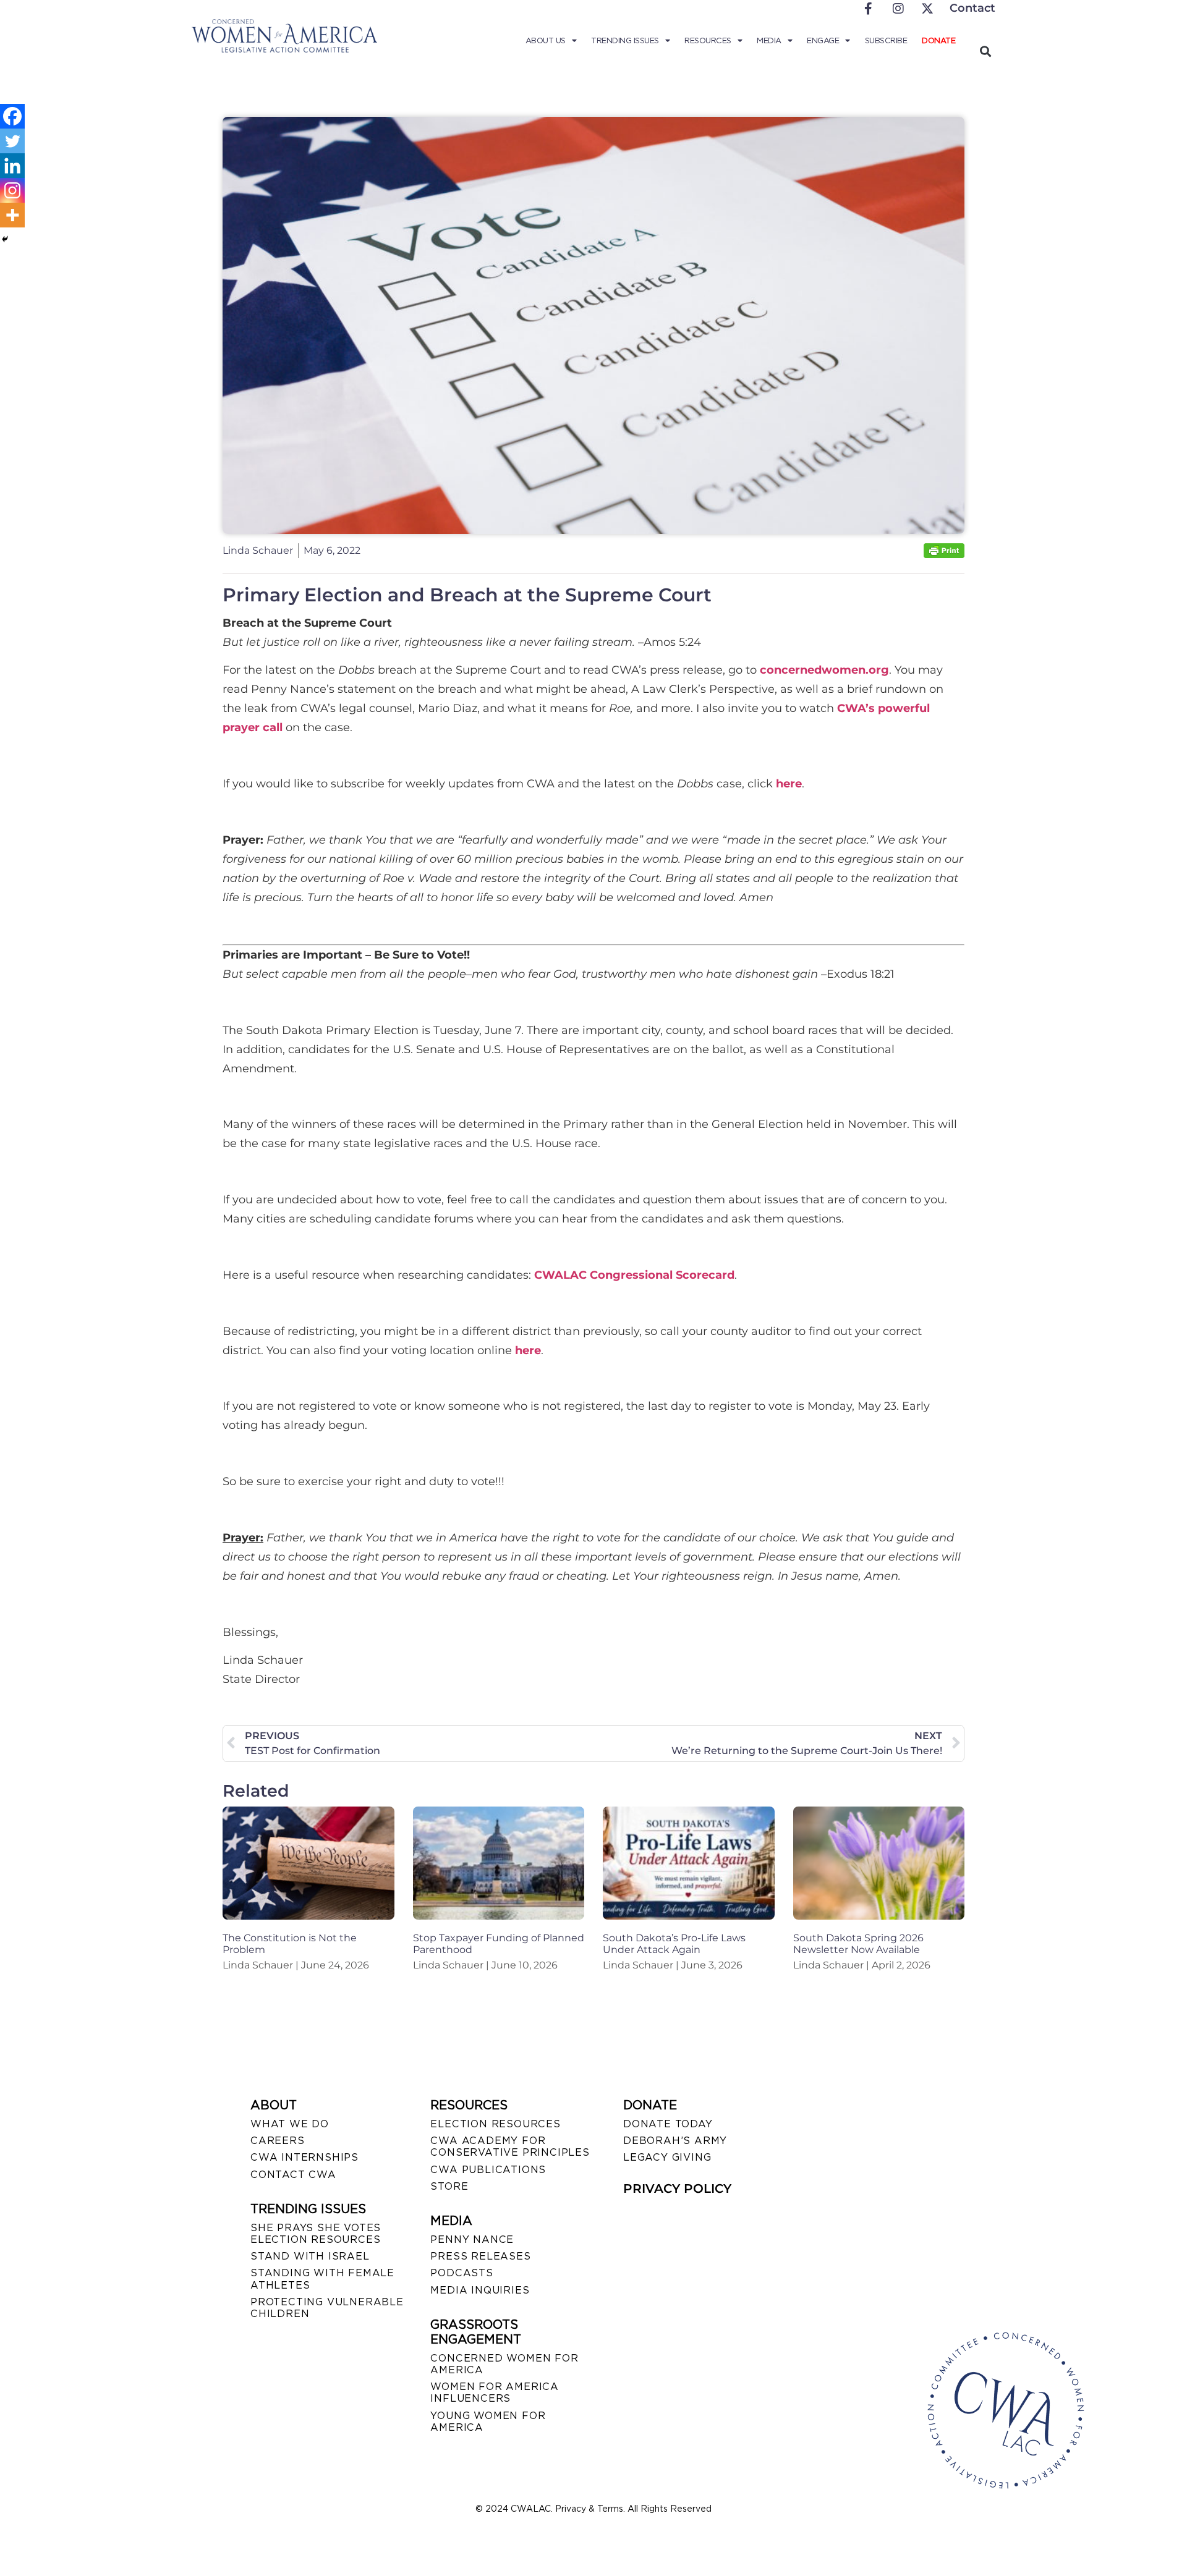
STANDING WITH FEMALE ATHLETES (322, 2279)
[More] (12, 215)
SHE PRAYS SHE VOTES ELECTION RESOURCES (316, 2234)
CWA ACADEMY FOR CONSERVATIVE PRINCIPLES (510, 2146)
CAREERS (278, 2141)
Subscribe (886, 40)
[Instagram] (12, 190)
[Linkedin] (12, 166)
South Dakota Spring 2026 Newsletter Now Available (858, 1944)
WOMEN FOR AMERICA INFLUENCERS (495, 2392)
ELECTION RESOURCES (495, 2124)
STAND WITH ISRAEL (310, 2256)
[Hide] (5, 239)
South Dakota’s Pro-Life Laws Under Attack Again (674, 1944)
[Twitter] (12, 141)
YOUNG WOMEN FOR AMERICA (488, 2421)
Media (769, 40)
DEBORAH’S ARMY (675, 2141)
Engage (823, 40)
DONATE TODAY (668, 2124)
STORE (449, 2186)
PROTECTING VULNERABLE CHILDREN (327, 2308)
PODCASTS (462, 2273)
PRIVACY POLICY (677, 2188)
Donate (938, 40)
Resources (708, 40)
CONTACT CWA (293, 2175)
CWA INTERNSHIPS (304, 2157)
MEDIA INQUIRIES (480, 2290)
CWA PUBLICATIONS (488, 2170)
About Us (546, 40)
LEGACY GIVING (667, 2157)
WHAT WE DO (290, 2124)
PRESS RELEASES (480, 2256)
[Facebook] (12, 116)
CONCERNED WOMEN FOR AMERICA (504, 2364)
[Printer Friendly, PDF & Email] (944, 555)
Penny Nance (472, 2239)
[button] (985, 51)
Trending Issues (625, 40)
